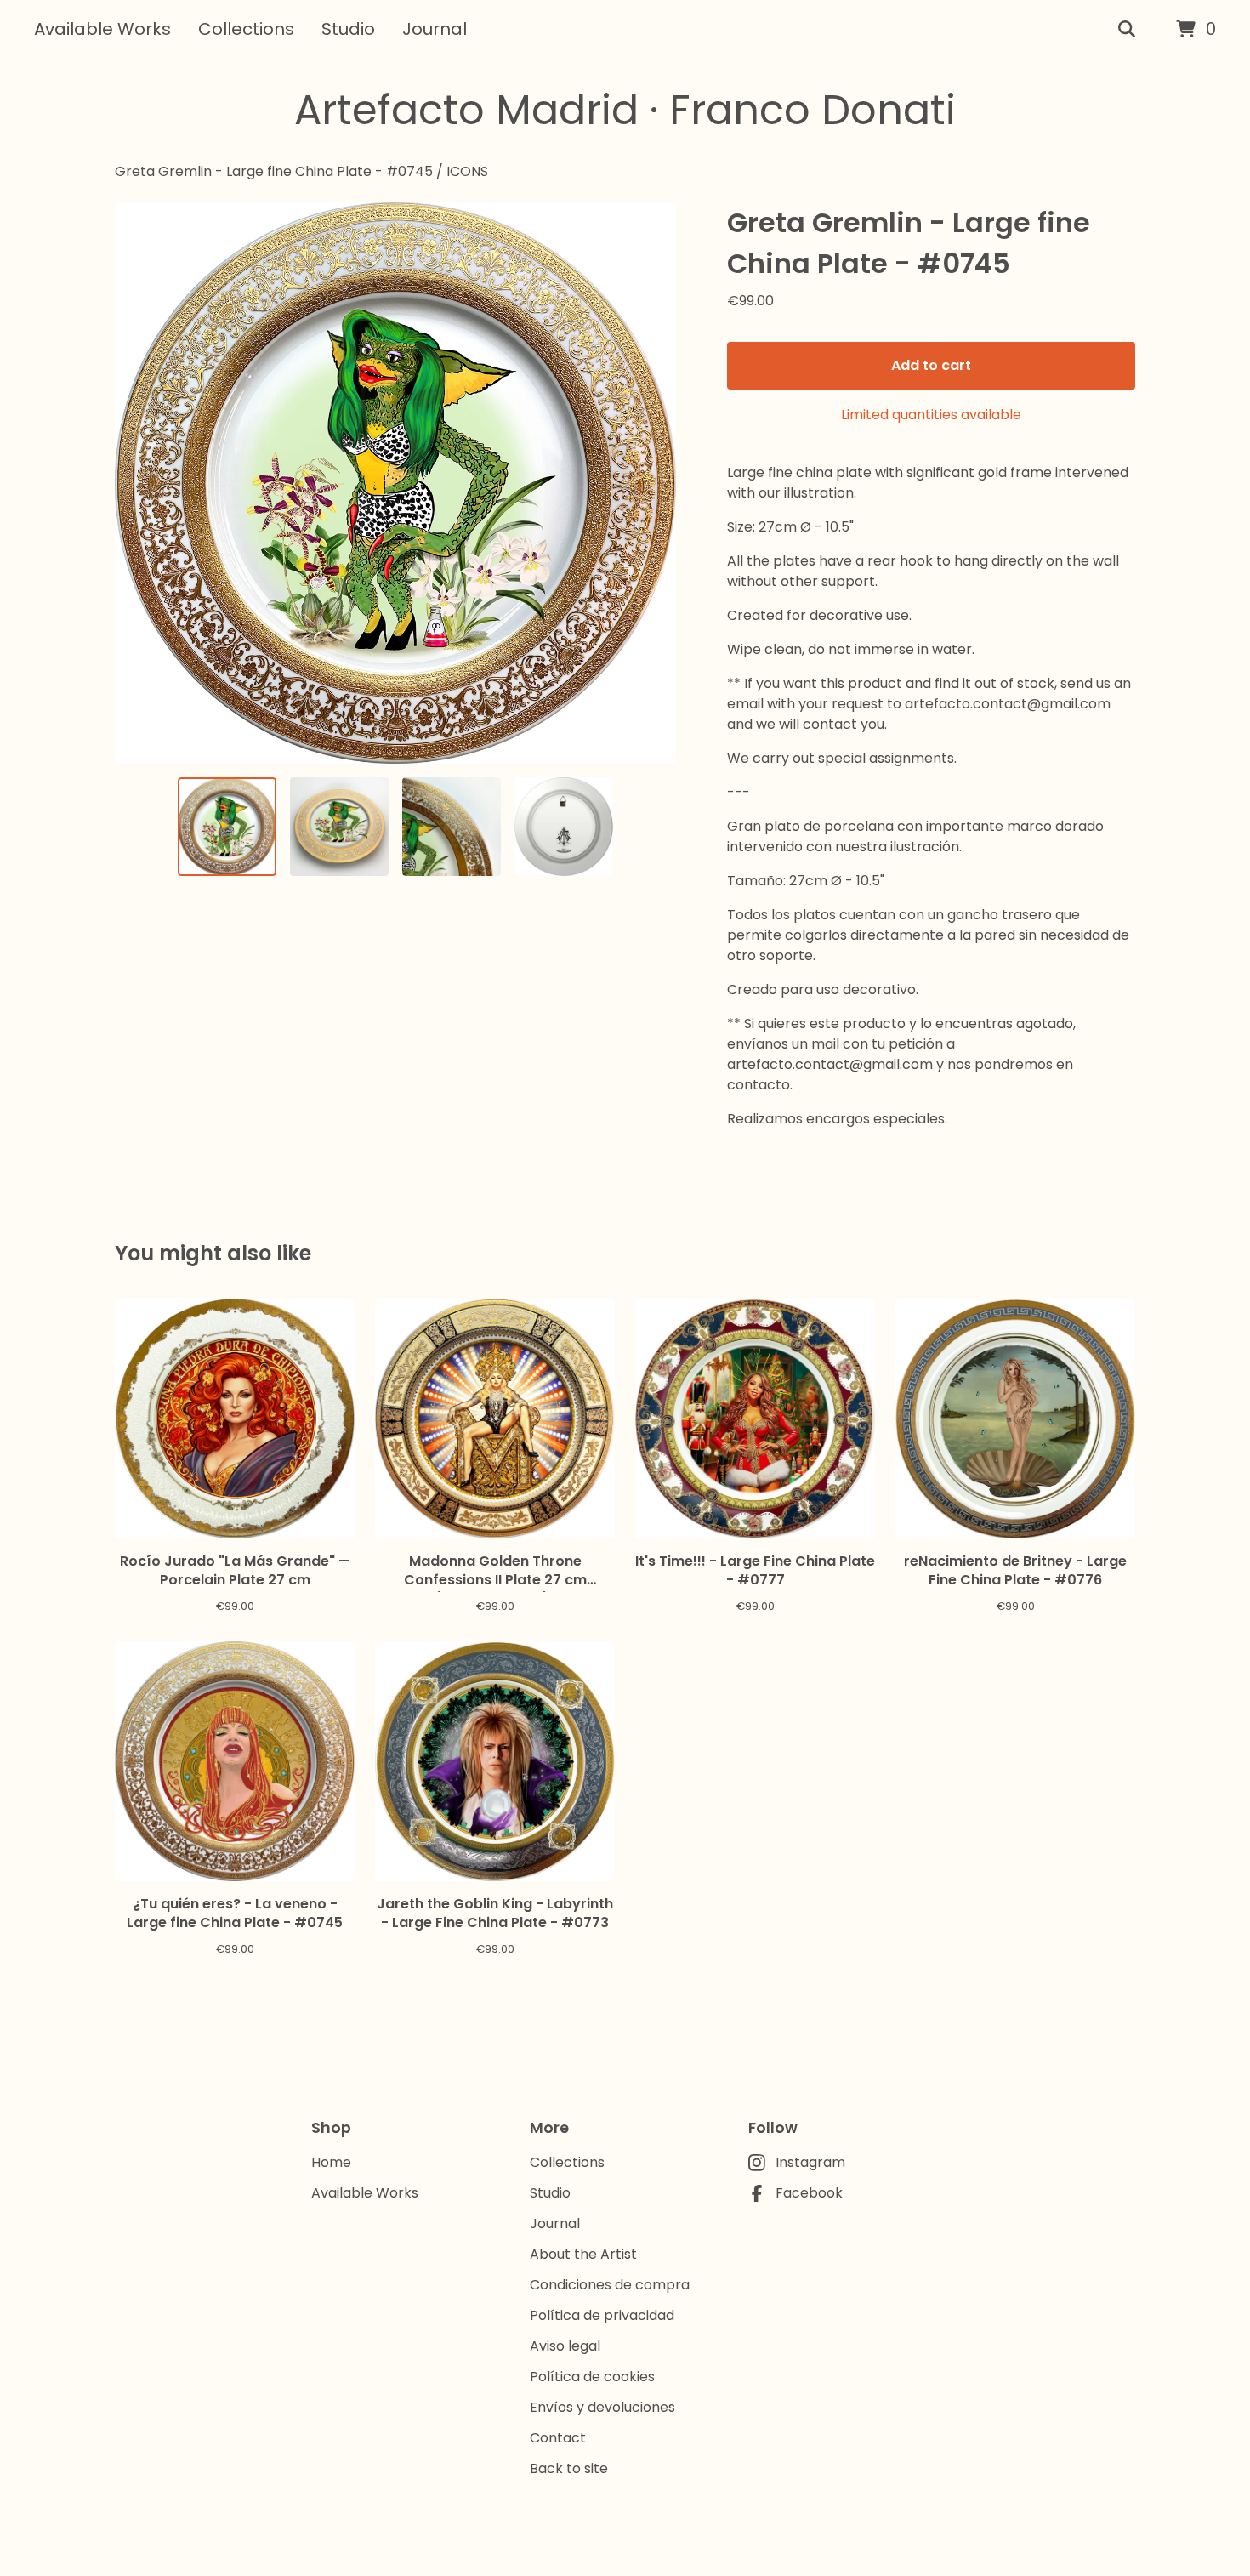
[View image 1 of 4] (227, 827)
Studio (348, 29)
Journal (435, 29)
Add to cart (931, 365)
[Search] (1127, 30)
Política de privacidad (602, 2315)
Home (331, 2162)
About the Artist (583, 2254)
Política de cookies (592, 2377)
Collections (246, 29)
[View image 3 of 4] (452, 827)
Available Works (102, 29)
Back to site (569, 2468)
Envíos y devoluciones (602, 2407)
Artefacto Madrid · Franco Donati (625, 110)
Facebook (809, 2193)
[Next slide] (652, 483)
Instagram (810, 2162)
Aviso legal (565, 2346)
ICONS (467, 171)
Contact (558, 2438)
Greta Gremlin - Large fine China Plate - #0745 (274, 171)
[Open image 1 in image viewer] (395, 483)
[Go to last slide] (139, 483)
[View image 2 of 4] (339, 827)
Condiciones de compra (610, 2285)
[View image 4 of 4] (564, 827)
